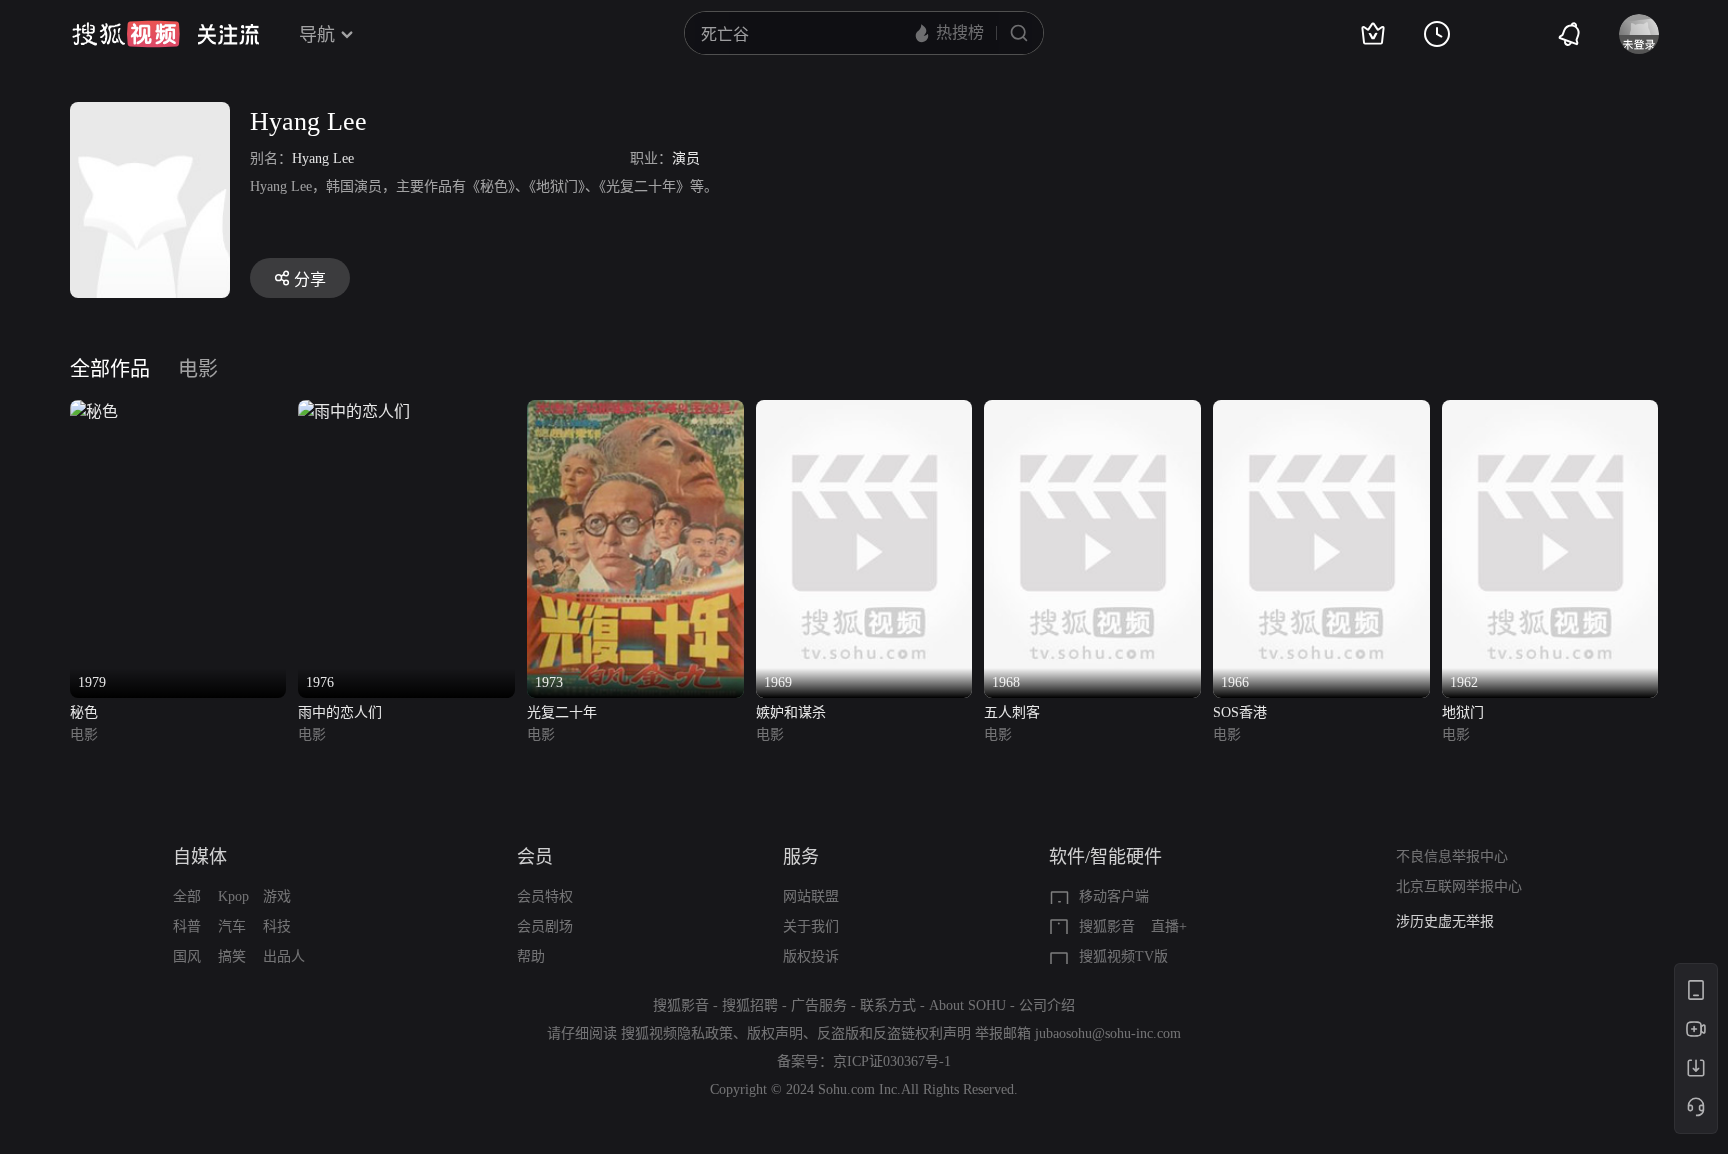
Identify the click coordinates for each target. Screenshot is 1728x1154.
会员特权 (545, 896)
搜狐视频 (126, 34)
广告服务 (819, 1005)
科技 (277, 926)
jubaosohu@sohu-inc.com (1108, 1033)
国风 (187, 956)
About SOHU (967, 1005)
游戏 (277, 896)
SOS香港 (1240, 712)
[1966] (1321, 411)
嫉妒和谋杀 (791, 712)
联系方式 (888, 1005)
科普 (187, 926)
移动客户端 (1114, 896)
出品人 (284, 956)
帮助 (531, 956)
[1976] (354, 411)
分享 (310, 279)
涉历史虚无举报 (1445, 921)
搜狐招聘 (750, 1005)
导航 (317, 35)
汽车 (232, 926)
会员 (535, 857)
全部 (187, 896)
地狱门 (1463, 712)
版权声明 (775, 1033)
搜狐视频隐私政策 (677, 1033)
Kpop (233, 896)
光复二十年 (562, 712)
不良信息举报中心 (1452, 856)
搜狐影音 (1107, 926)
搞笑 (232, 956)
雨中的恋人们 (340, 712)
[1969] (864, 411)
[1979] (94, 411)
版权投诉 (811, 956)
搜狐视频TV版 (1123, 956)
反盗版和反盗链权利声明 (894, 1033)
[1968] (1092, 411)
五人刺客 (1012, 712)
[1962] (1550, 411)
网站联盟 (811, 896)
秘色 (84, 712)
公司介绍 (1047, 1005)
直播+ (1169, 926)
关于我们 (811, 926)
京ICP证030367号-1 (892, 1061)
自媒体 (200, 857)
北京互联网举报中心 (1459, 886)
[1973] (635, 411)
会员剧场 (545, 926)
